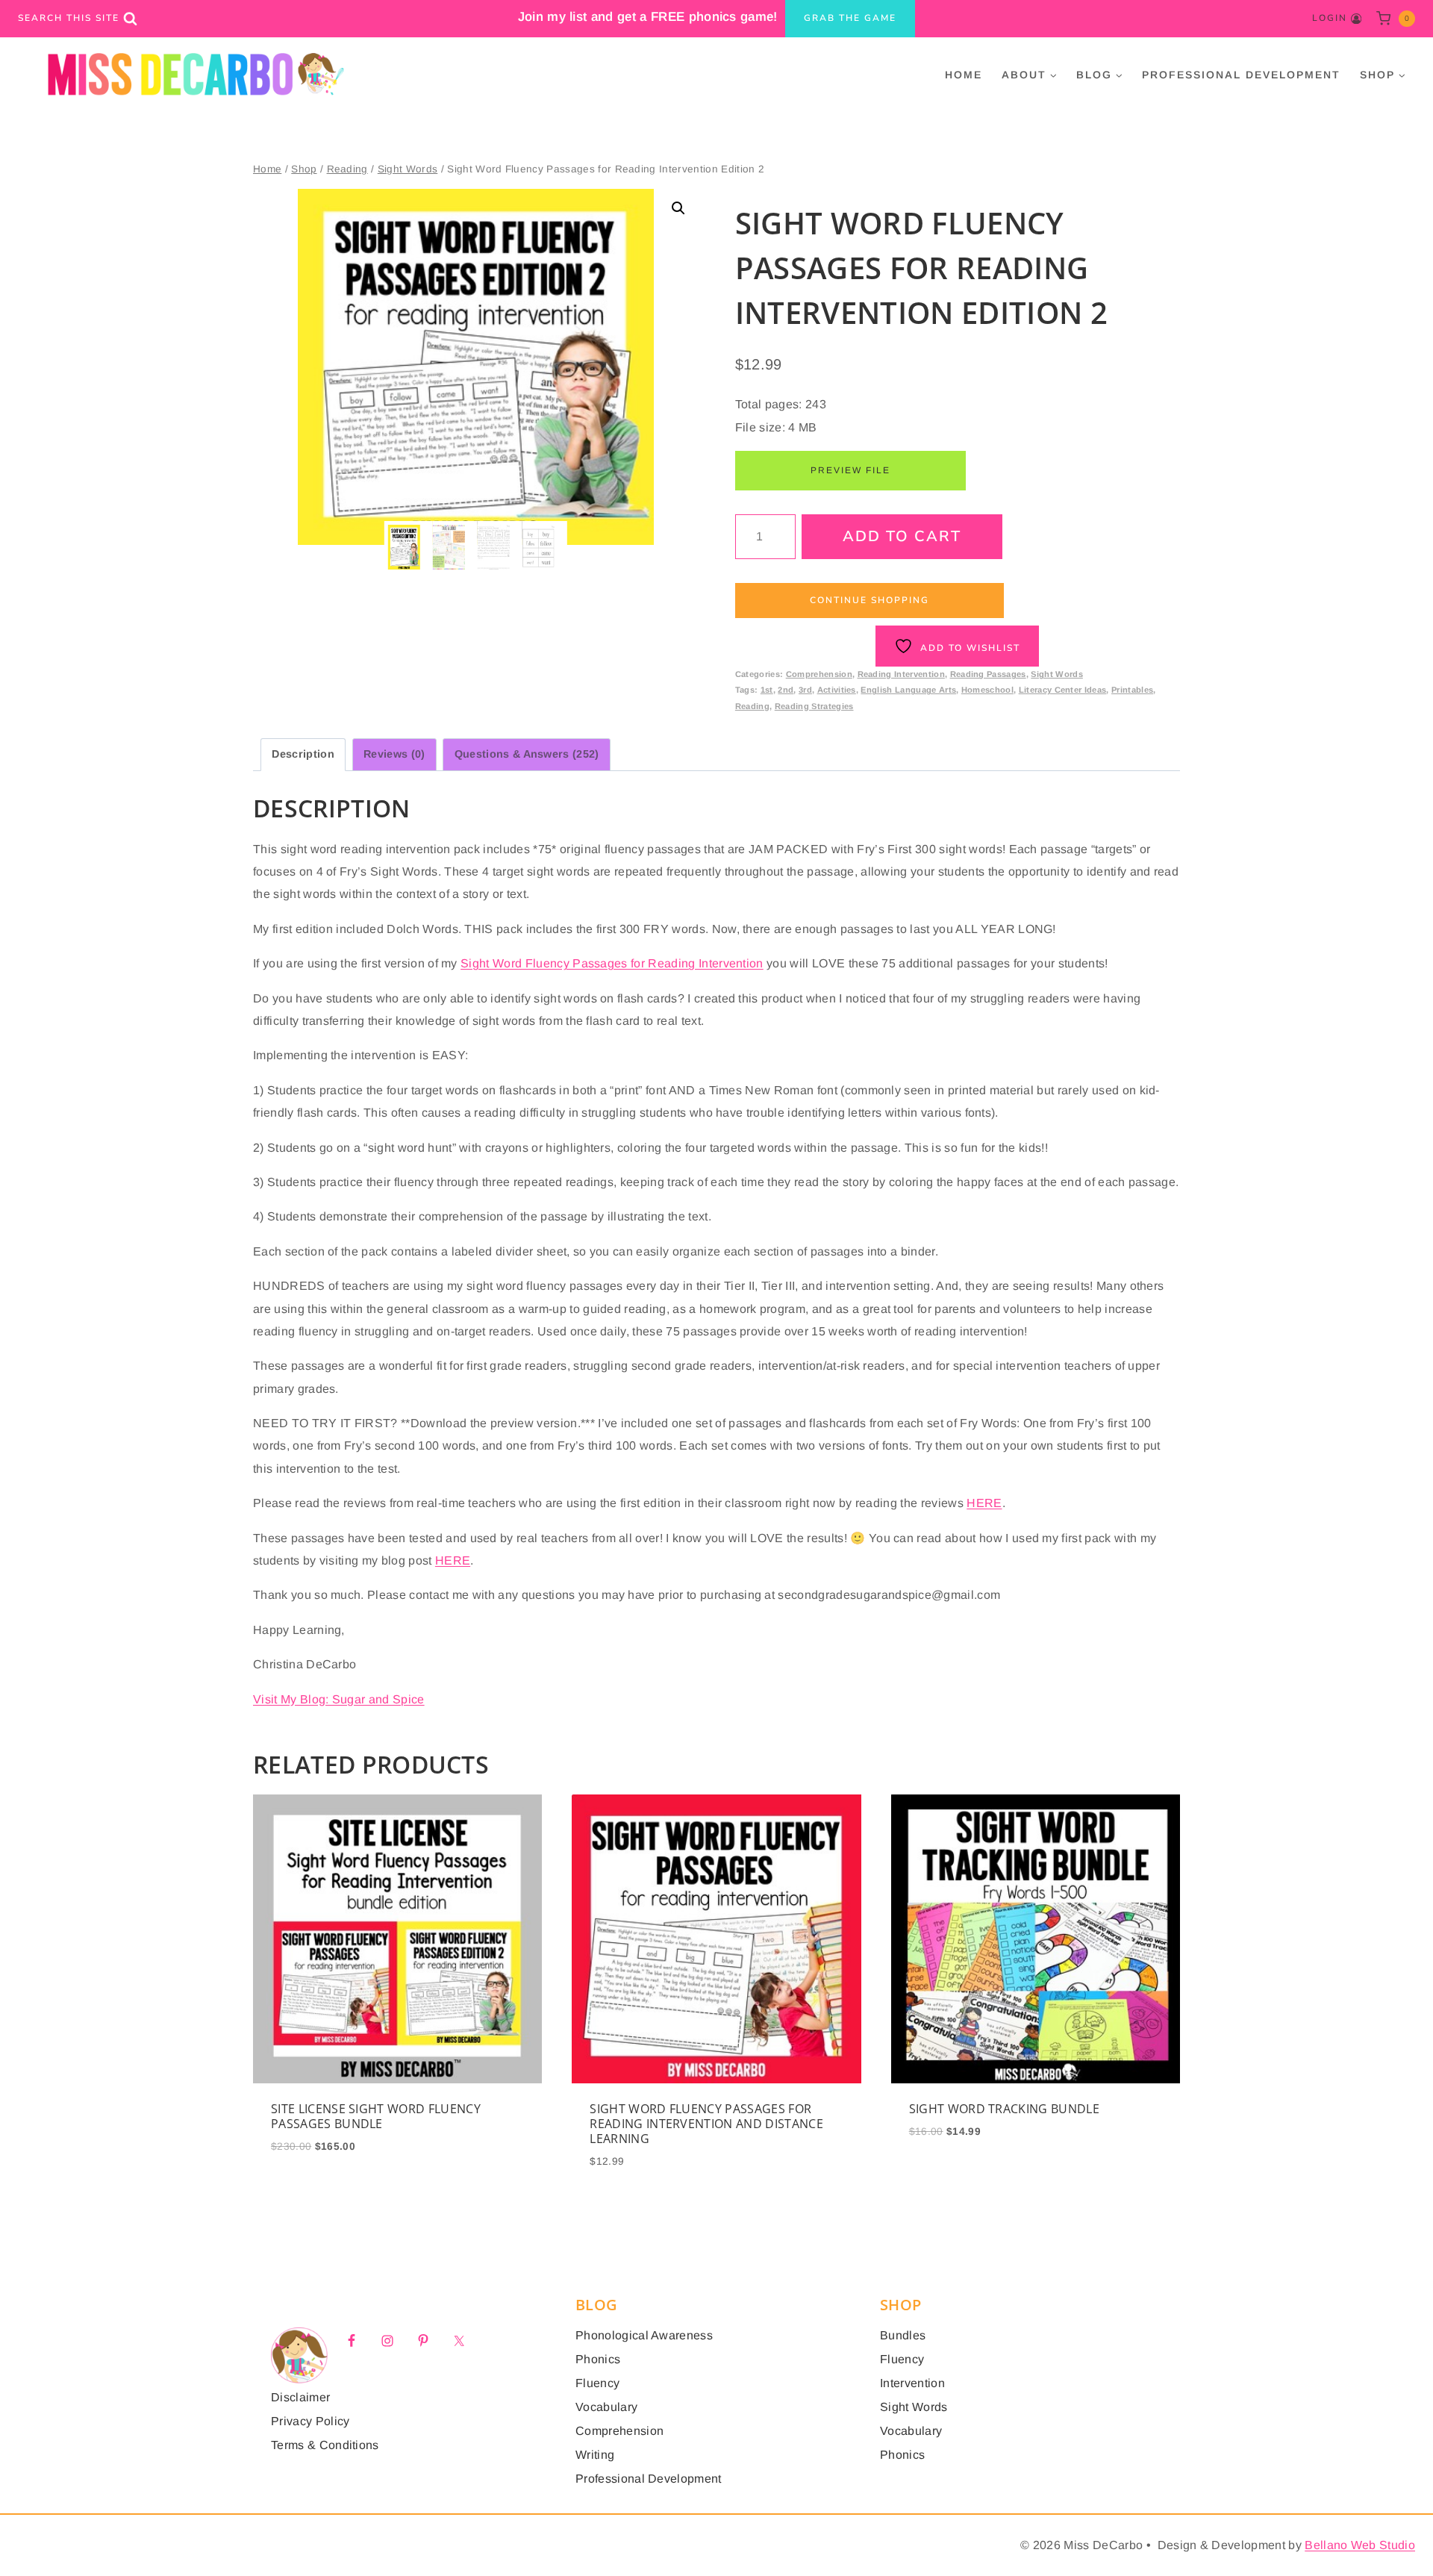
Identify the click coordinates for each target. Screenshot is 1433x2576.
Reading (752, 706)
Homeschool (987, 690)
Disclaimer (300, 2397)
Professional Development (1241, 75)
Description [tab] (303, 754)
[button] (678, 208)
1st (767, 690)
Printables (1132, 690)
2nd (786, 690)
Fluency (597, 2383)
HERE (984, 1503)
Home (964, 75)
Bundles (903, 2335)
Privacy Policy (310, 2421)
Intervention (912, 2383)
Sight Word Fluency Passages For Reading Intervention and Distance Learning (706, 2124)
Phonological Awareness (644, 2335)
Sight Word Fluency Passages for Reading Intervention (612, 963)
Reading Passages (988, 674)
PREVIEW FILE (850, 470)
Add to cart (902, 536)
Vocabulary (606, 2407)
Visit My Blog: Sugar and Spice (339, 1699)
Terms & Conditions (325, 2445)
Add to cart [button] (398, 2156)
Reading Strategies (814, 706)
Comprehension (819, 674)
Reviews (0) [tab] (394, 754)
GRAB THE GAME (850, 18)
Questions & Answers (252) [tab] (527, 754)
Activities (837, 690)
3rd (805, 690)
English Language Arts (908, 690)
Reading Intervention (901, 674)
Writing (595, 2455)
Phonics (598, 2359)
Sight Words (1057, 674)
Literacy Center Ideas (1063, 690)
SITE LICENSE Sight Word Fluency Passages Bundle (376, 2116)
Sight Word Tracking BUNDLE (1004, 2109)
